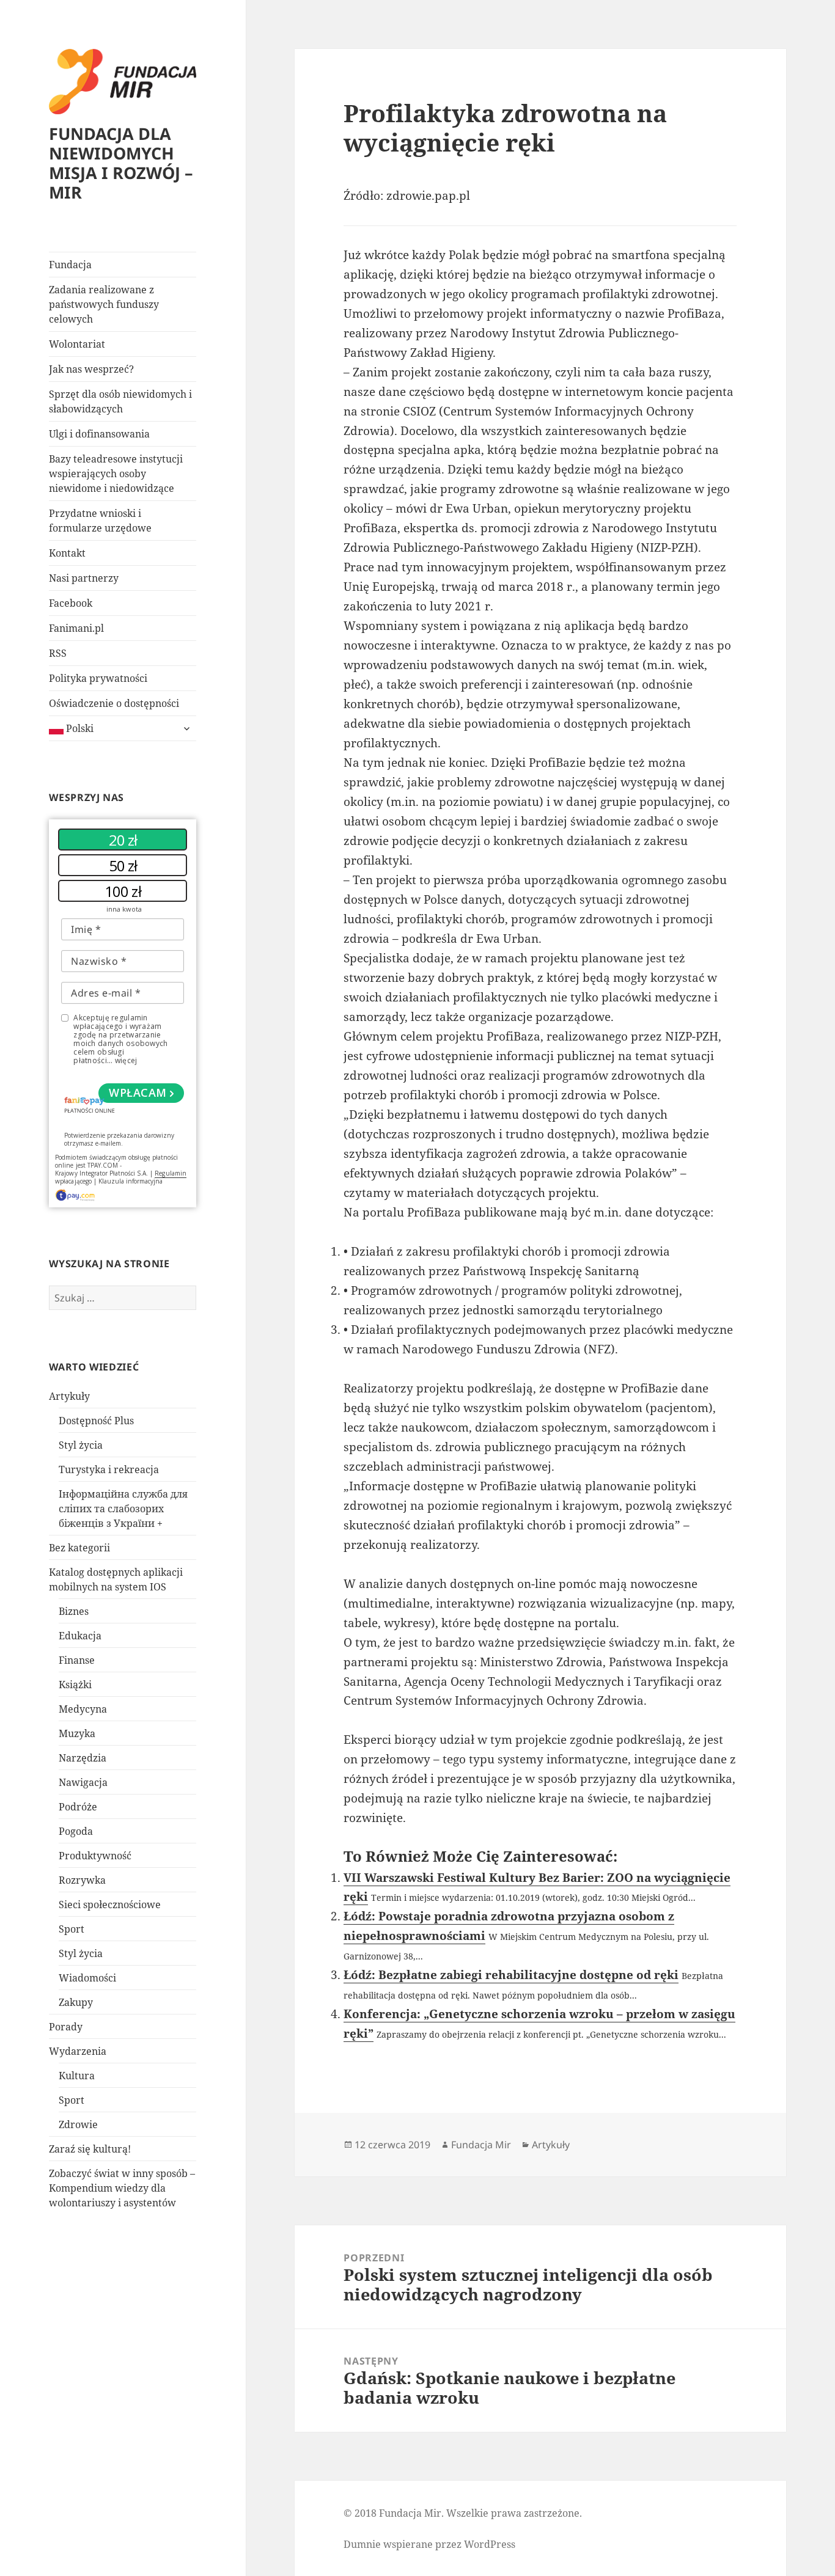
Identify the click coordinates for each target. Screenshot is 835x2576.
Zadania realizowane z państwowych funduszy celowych (104, 304)
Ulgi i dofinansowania (99, 434)
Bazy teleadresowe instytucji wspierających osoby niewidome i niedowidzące (116, 474)
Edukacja (80, 1636)
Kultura (77, 2076)
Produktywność (95, 1856)
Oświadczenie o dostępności (114, 703)
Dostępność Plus (96, 1421)
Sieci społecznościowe (110, 1905)
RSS (58, 653)
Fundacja (70, 265)
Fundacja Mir (481, 2145)
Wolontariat (77, 344)
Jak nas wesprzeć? (91, 369)
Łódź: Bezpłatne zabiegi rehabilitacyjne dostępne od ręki (511, 1975)
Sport (72, 1929)
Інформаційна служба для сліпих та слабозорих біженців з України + (123, 1509)
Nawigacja (83, 1782)
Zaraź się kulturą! (90, 2149)
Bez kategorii (79, 1548)
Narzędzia (83, 1758)
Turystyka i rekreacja (109, 1469)
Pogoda (76, 1831)
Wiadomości (87, 1978)
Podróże (78, 1807)
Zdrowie (78, 2124)
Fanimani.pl (76, 628)
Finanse (77, 1660)
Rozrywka (82, 1880)
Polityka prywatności (98, 678)
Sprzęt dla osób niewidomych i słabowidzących (120, 401)
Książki (75, 1685)
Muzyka (77, 1733)
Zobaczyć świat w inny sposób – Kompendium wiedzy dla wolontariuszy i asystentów (122, 2188)
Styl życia (81, 1445)
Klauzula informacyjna (131, 1181)
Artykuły (69, 1396)
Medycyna (83, 1709)
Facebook (71, 603)
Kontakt (67, 553)
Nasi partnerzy (84, 578)
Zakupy (76, 2002)
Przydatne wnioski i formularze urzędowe (100, 521)
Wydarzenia (78, 2051)
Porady (66, 2027)
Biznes (74, 1611)
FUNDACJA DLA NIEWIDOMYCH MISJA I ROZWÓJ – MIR (121, 163)
